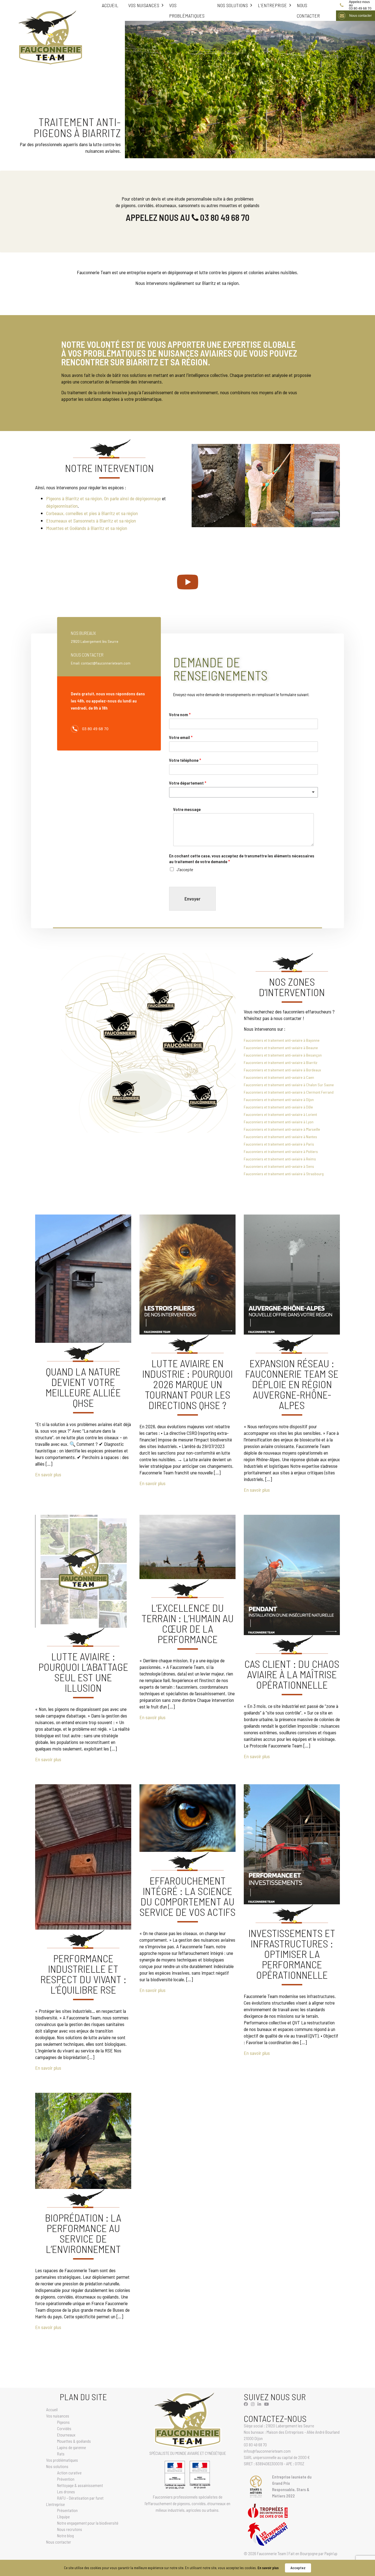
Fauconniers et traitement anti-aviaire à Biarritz (281, 1062)
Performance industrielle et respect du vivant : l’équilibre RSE (83, 1974)
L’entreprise (55, 2504)
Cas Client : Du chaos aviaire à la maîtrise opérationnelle (292, 1674)
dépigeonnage (148, 498)
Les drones (66, 2492)
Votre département (188, 783)
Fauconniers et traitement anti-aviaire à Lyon (279, 1122)
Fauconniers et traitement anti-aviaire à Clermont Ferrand (289, 1092)
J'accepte (185, 869)
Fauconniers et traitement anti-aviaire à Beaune (281, 1048)
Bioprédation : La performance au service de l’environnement (83, 2233)
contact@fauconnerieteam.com (106, 663)
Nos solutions (233, 5)
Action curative (69, 2473)
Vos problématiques (187, 10)
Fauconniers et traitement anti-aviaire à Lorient (280, 1114)
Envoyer (192, 899)
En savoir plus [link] (268, 2568)
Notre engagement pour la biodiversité (88, 2523)
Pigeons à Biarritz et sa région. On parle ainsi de (91, 498)
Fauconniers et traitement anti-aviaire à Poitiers (281, 1151)
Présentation (67, 2510)
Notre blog (65, 2536)
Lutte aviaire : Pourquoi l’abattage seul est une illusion (83, 1672)
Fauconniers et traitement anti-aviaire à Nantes (280, 1137)
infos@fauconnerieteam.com (267, 2451)
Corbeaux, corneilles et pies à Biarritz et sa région (92, 513)
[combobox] (244, 792)
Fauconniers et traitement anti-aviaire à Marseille (282, 1129)
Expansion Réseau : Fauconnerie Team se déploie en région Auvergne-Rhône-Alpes (292, 1384)
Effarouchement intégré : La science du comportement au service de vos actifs (187, 1896)
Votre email (181, 737)
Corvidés (64, 2428)
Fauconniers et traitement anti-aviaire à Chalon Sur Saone (289, 1085)
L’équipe (63, 2517)
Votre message (187, 809)
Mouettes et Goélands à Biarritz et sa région (87, 528)
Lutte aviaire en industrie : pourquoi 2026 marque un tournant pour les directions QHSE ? (187, 1384)
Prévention (66, 2479)
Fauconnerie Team (272, 2553)
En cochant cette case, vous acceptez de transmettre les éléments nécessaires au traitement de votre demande (242, 858)
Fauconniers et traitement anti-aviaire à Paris (279, 1144)
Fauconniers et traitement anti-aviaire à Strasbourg (284, 1174)
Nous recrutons (70, 2529)
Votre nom (180, 714)
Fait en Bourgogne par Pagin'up (313, 2553)
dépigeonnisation (62, 506)
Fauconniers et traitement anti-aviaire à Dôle (278, 1107)
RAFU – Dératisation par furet (80, 2498)
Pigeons (63, 2422)
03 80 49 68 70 (360, 5)
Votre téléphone (185, 760)
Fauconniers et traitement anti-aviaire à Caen (279, 1077)
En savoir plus (48, 1474)
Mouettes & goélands (74, 2441)
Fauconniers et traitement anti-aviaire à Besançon (283, 1055)
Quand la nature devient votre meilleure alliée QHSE (83, 1387)
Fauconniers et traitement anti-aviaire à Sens (279, 1166)
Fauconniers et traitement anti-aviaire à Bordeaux (282, 1070)
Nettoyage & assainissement (80, 2485)
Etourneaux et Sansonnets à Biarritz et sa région (91, 521)
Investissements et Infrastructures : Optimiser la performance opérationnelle (292, 1954)
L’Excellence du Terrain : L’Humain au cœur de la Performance (187, 1623)
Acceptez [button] (298, 2568)
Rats (61, 2454)
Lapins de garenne (72, 2447)
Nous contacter (308, 10)
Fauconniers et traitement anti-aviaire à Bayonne (282, 1040)
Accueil (110, 5)
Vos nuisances (144, 5)
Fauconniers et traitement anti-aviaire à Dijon (279, 1100)
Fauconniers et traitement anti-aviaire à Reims (280, 1159)
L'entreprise (272, 5)
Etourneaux (66, 2435)
